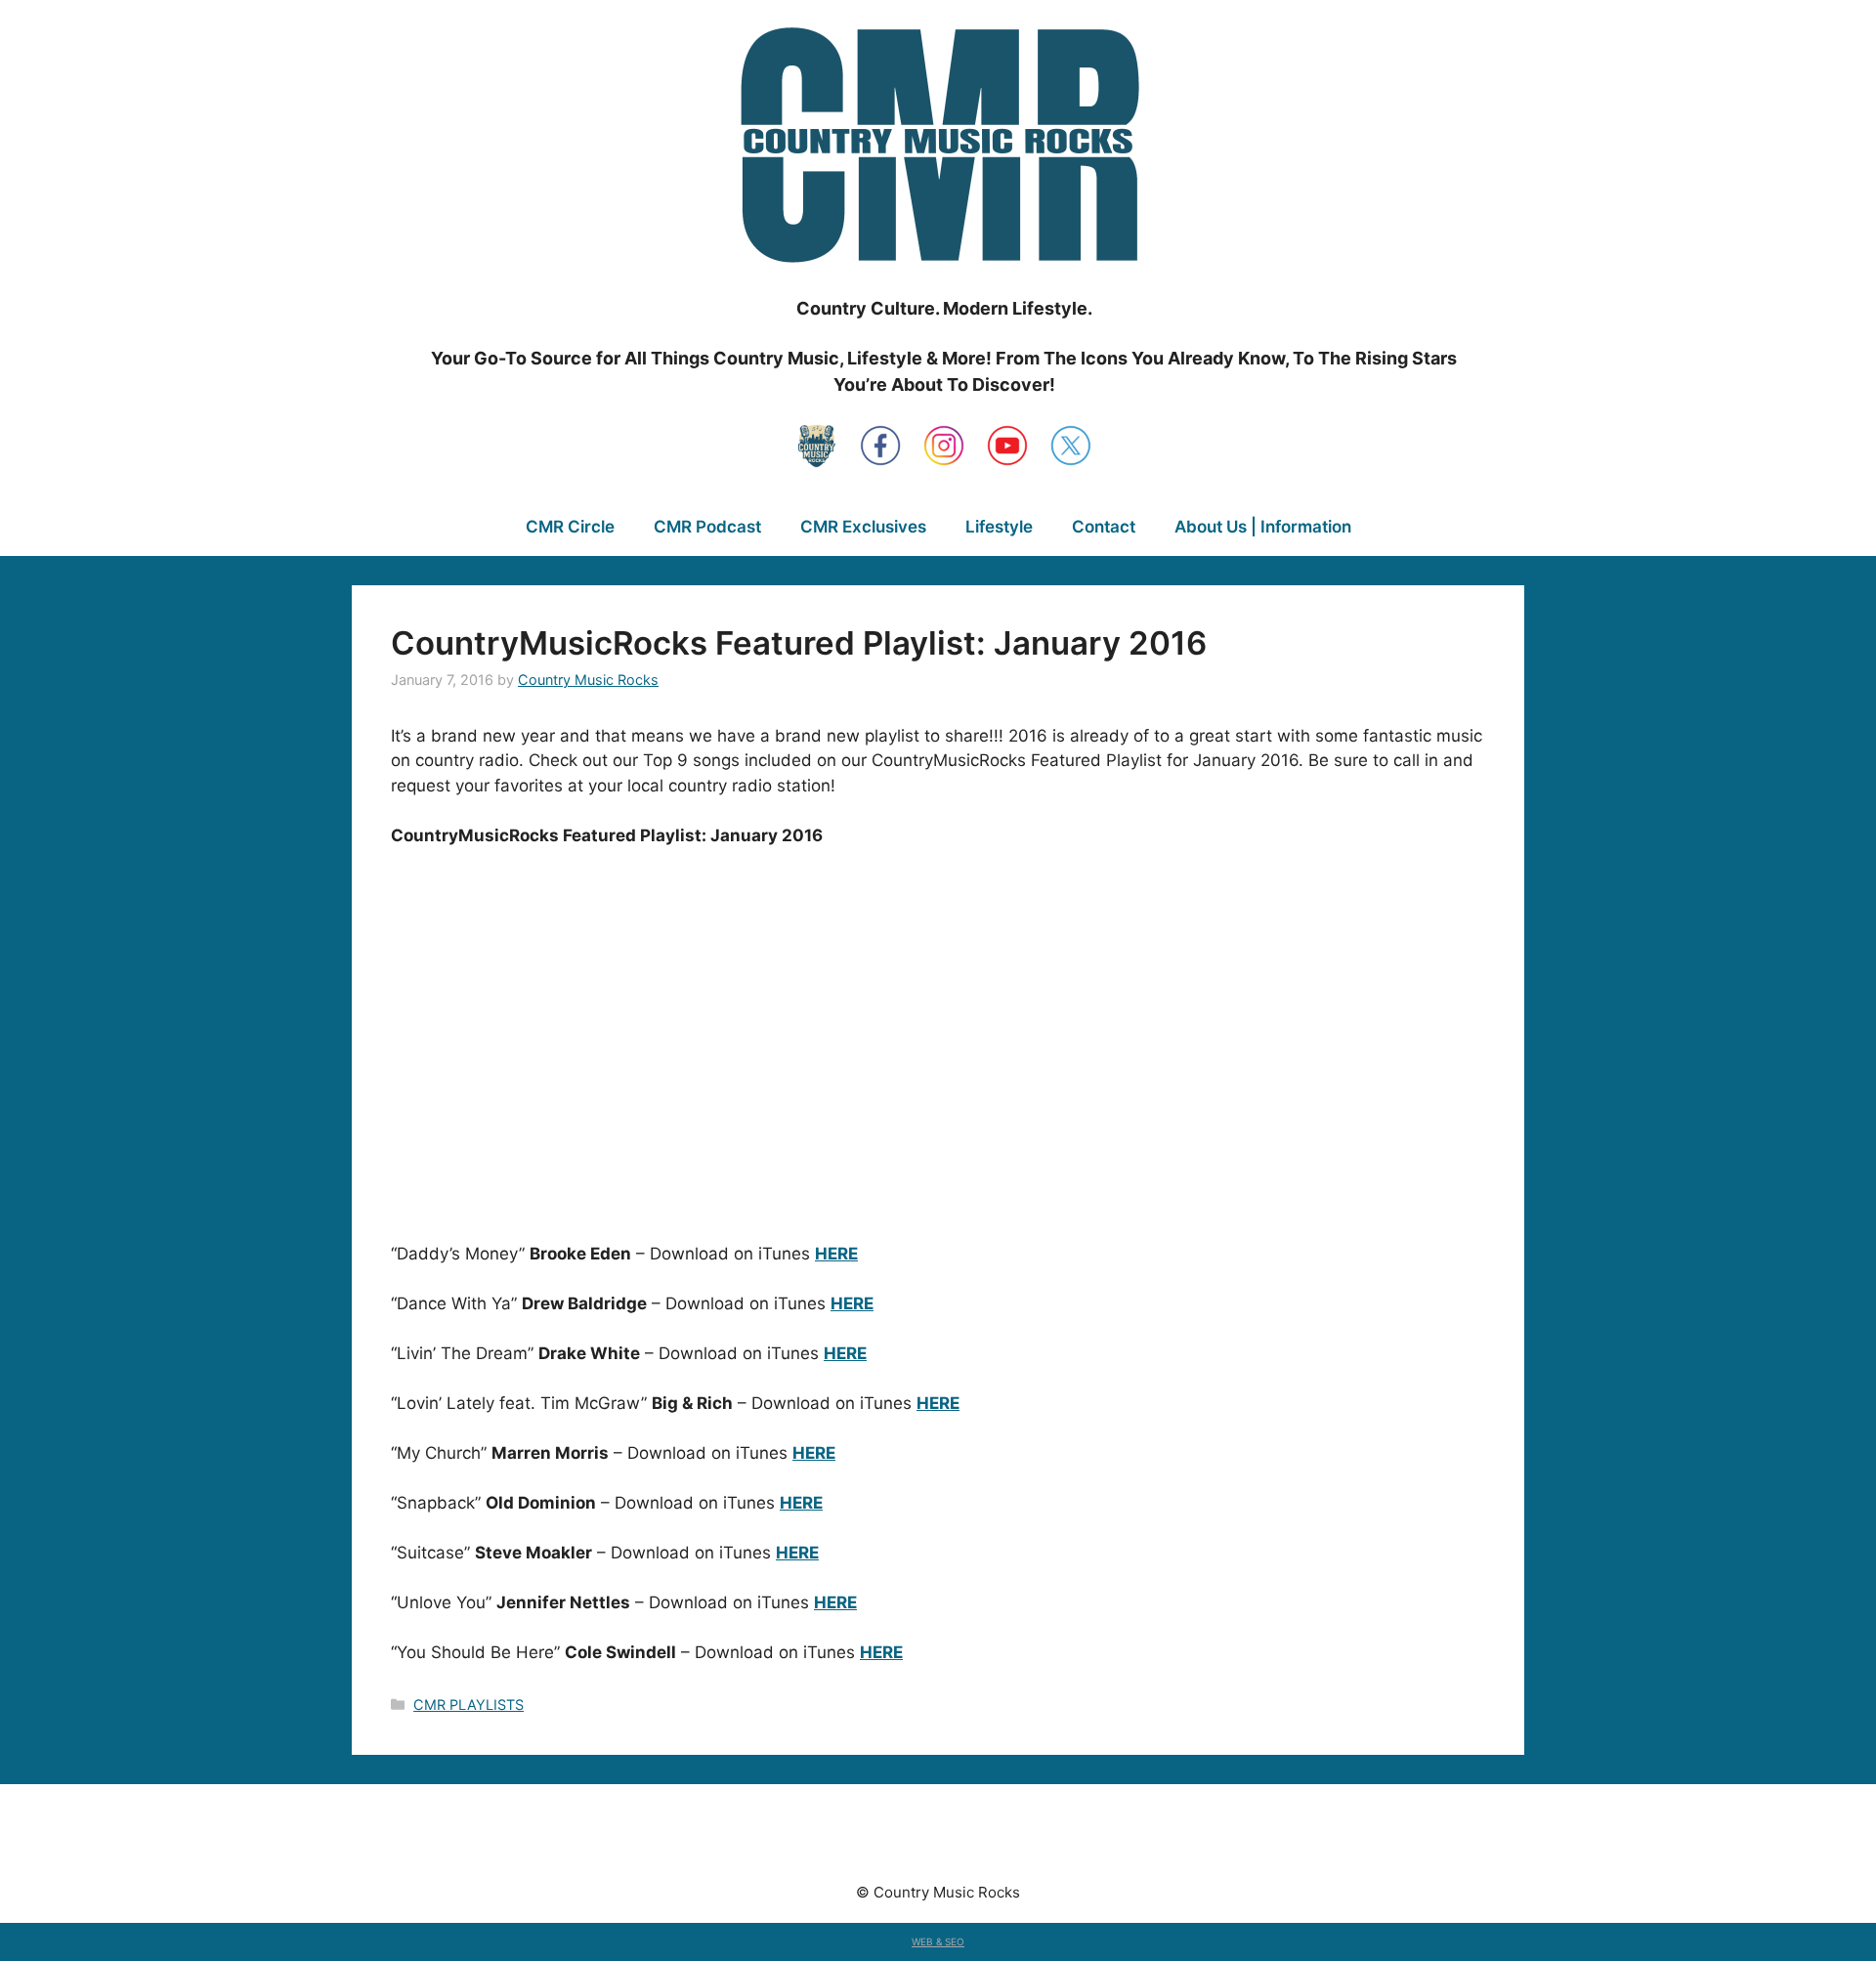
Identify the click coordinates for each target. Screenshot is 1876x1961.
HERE (836, 1254)
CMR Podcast (707, 527)
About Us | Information (1263, 527)
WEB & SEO (938, 1941)
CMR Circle (570, 527)
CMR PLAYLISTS (469, 1705)
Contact (1104, 527)
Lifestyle (999, 527)
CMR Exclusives (863, 527)
